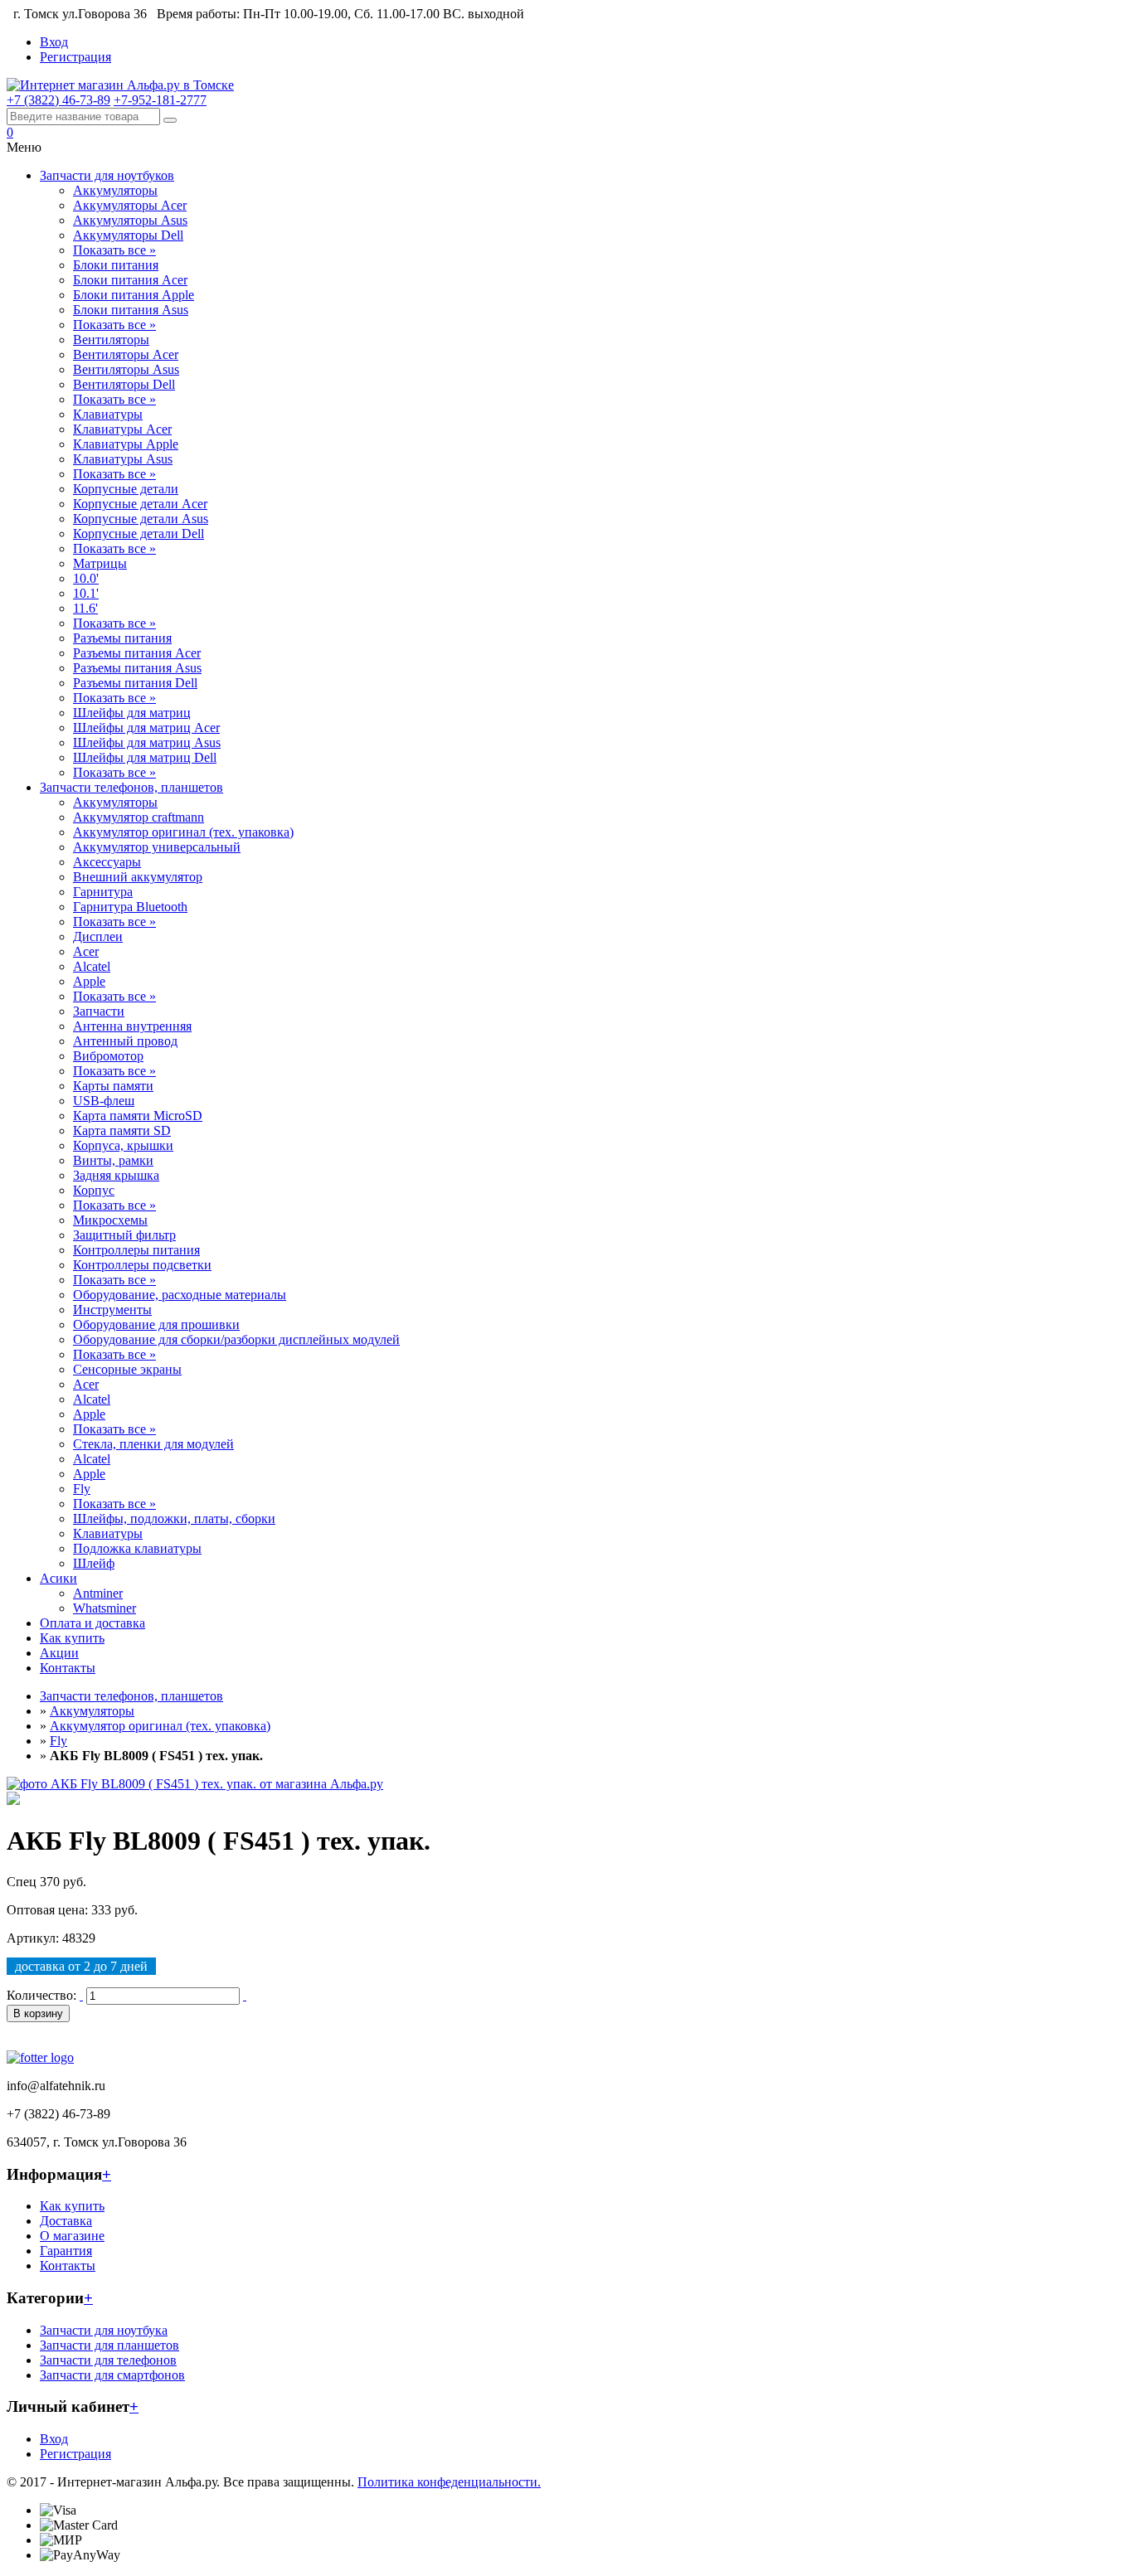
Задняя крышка (116, 1175)
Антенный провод (125, 1041)
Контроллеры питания (136, 1250)
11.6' (85, 608)
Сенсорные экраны (127, 1369)
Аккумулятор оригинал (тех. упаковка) (183, 832)
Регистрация (75, 57)
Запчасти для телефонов (108, 2360)
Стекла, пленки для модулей (153, 1444)
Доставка (66, 2221)
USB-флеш (104, 1101)
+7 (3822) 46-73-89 (58, 100)
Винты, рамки (113, 1160)
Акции (59, 1653)
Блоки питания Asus (131, 310)
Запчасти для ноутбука (104, 2330)
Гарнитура (103, 892)
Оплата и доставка (92, 1623)
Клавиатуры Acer (122, 429)
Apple (89, 981)
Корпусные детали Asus (141, 519)
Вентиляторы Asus (126, 369)
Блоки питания (116, 265)
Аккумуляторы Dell (128, 235)
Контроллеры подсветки (142, 1265)
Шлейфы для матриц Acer (146, 728)
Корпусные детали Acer (140, 504)
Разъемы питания (122, 638)
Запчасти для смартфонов (112, 2375)
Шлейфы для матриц (132, 713)
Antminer (98, 1593)
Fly (82, 1489)
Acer (86, 951)
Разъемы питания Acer (137, 653)
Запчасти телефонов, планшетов (131, 787)
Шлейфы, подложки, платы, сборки (174, 1518)
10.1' (86, 593)
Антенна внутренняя (132, 1026)
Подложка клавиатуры (137, 1548)
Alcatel (92, 966)
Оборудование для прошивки (156, 1324)
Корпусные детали (126, 489)
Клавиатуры (108, 414)
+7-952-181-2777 (160, 100)
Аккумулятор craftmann (139, 817)
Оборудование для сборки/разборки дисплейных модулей (236, 1339)
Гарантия (66, 2251)
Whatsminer (105, 1608)
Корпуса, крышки (123, 1145)
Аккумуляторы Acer (130, 205)
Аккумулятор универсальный (157, 847)
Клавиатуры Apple (126, 444)
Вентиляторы (111, 340)
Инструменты (112, 1310)
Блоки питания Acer (130, 280)
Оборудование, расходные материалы (180, 1295)
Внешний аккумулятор (138, 877)
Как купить (72, 1638)
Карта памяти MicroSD (138, 1116)
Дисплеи (98, 936)
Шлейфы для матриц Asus (147, 742)
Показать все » (114, 250)
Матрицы (100, 563)
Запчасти (99, 1011)
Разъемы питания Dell (135, 683)
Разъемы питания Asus (137, 668)
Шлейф (94, 1563)
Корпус (94, 1190)
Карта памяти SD (122, 1130)
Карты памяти (113, 1086)
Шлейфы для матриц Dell (145, 757)
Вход (54, 42)
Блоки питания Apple (134, 295)
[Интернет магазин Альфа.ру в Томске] (120, 85)
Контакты (68, 1668)
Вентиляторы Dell (124, 384)
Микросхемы (110, 1220)
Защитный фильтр (124, 1235)
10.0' (86, 578)
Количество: (41, 1995)
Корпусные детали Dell (139, 534)
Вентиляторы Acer (126, 354)
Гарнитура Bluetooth (130, 907)
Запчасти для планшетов (109, 2345)
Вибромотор (108, 1056)
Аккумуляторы (115, 190)
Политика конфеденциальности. (449, 2482)
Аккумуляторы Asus (130, 220)
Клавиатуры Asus (123, 459)
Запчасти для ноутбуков (107, 175)
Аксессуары (107, 862)
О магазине (72, 2236)
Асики (58, 1578)
